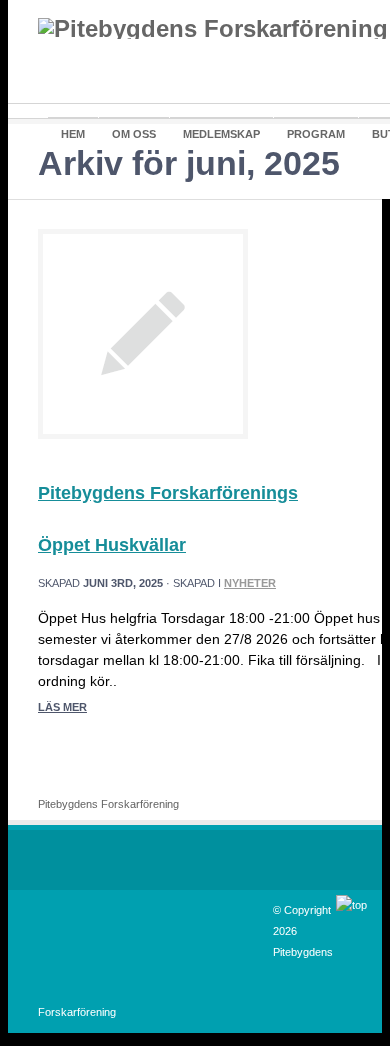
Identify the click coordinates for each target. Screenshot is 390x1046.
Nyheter (250, 583)
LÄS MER (62, 707)
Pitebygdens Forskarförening (108, 804)
